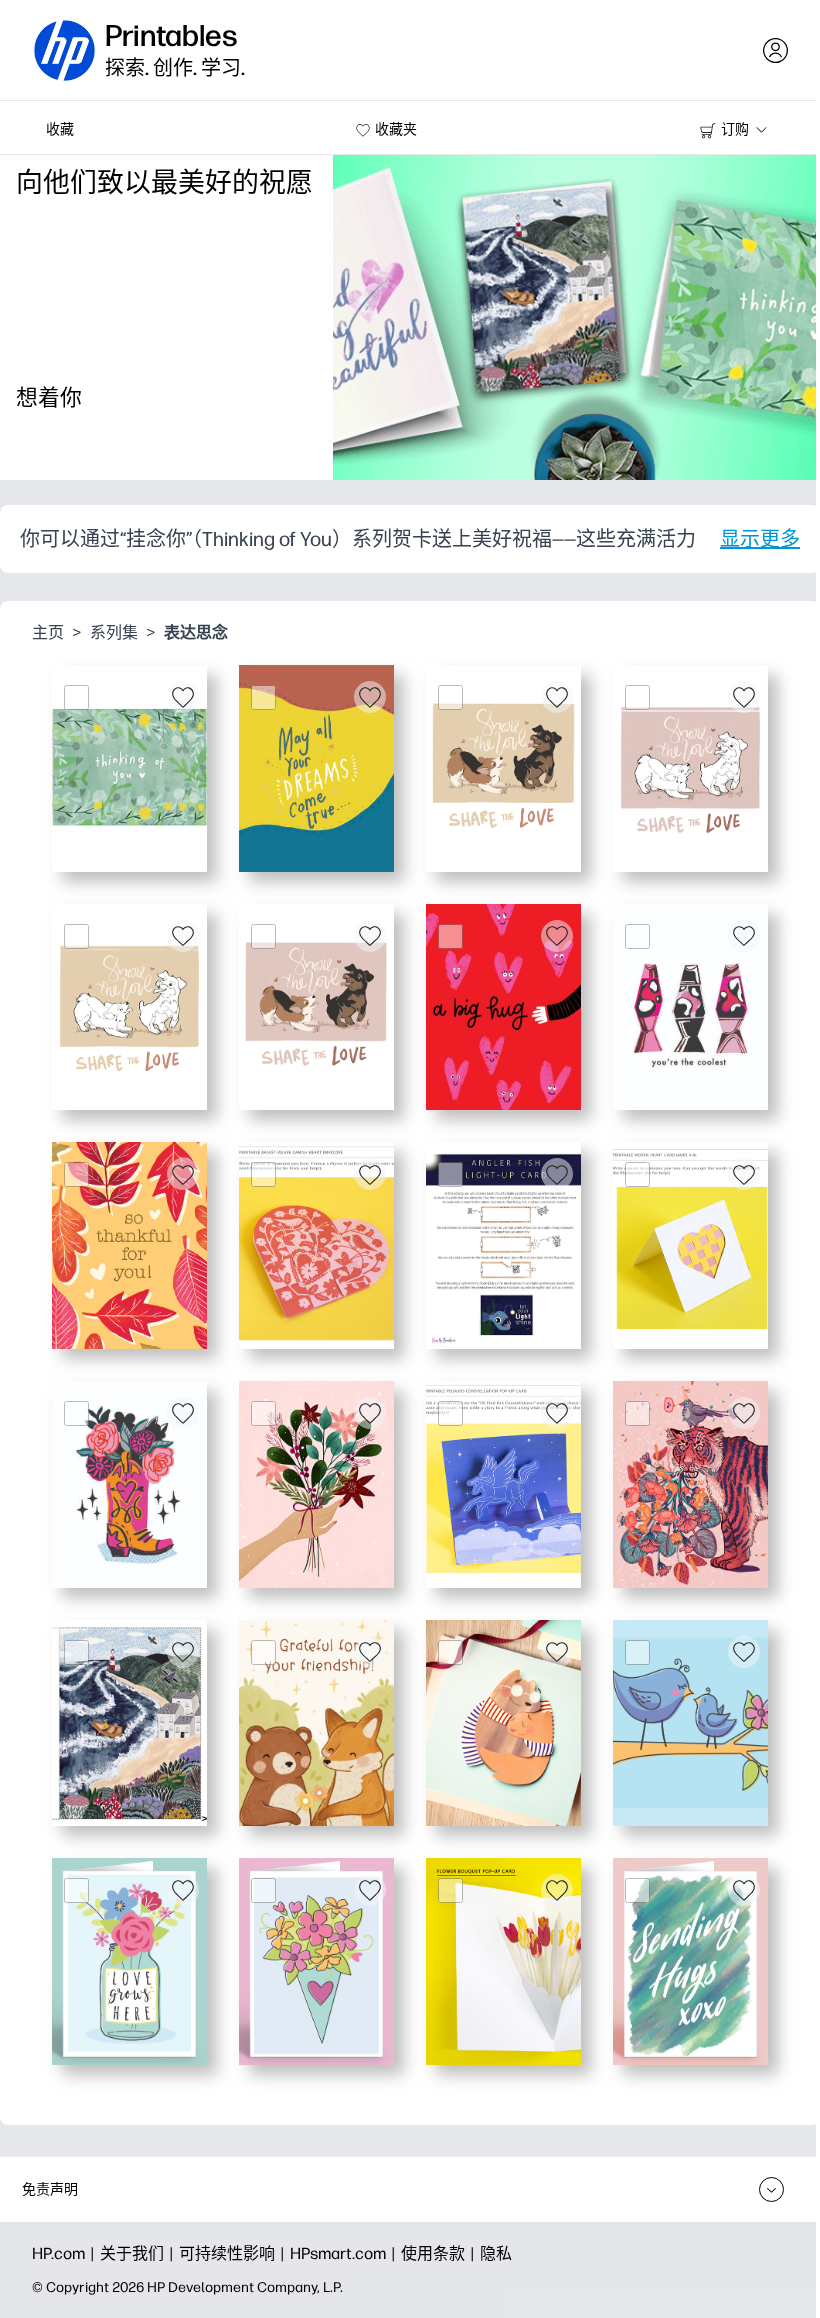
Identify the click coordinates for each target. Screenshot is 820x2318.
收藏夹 (396, 129)
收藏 (60, 129)
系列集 (114, 632)
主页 (48, 632)
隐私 (496, 2253)
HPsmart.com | (345, 2253)
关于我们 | (139, 2253)
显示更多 (760, 539)
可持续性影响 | (234, 2253)
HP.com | (66, 2253)
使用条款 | (440, 2253)
